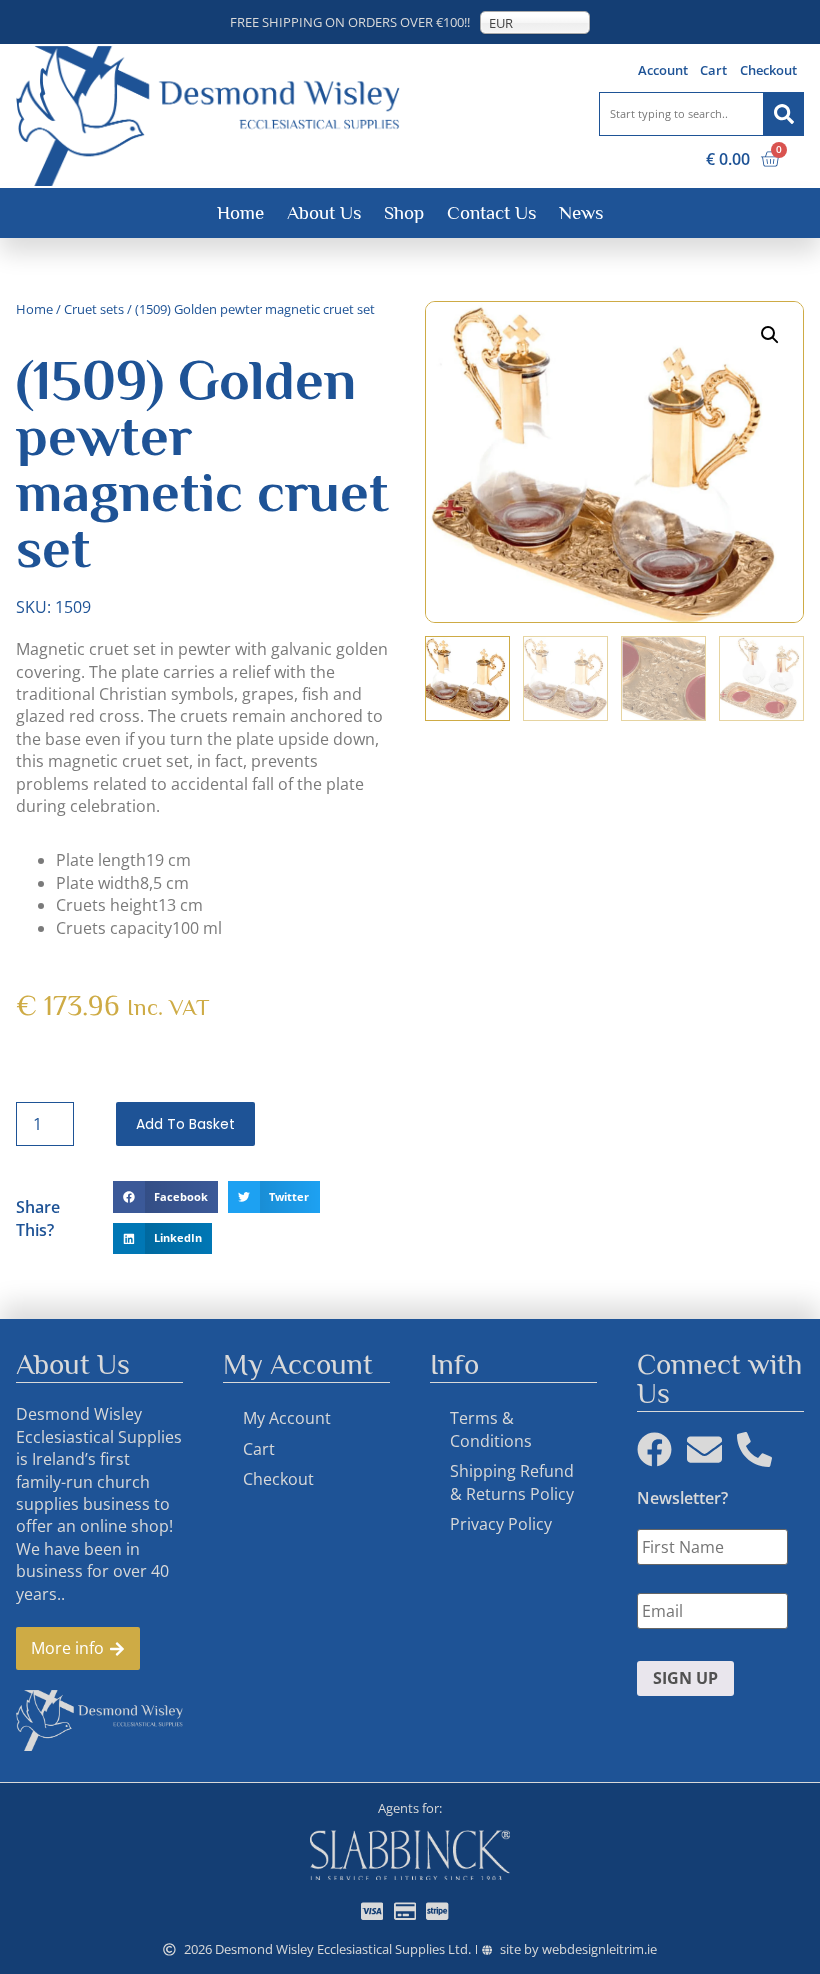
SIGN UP (685, 1678)
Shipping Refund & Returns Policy (512, 1482)
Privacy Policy (501, 1524)
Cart (713, 70)
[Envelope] (704, 1449)
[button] (165, 1197)
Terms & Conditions (491, 1429)
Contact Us (491, 212)
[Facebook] (654, 1449)
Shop (404, 212)
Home (240, 212)
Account (663, 70)
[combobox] (681, 114)
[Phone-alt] (754, 1449)
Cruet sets (94, 309)
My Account (287, 1418)
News (581, 212)
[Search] (784, 114)
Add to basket (185, 1124)
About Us (324, 212)
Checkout (768, 70)
